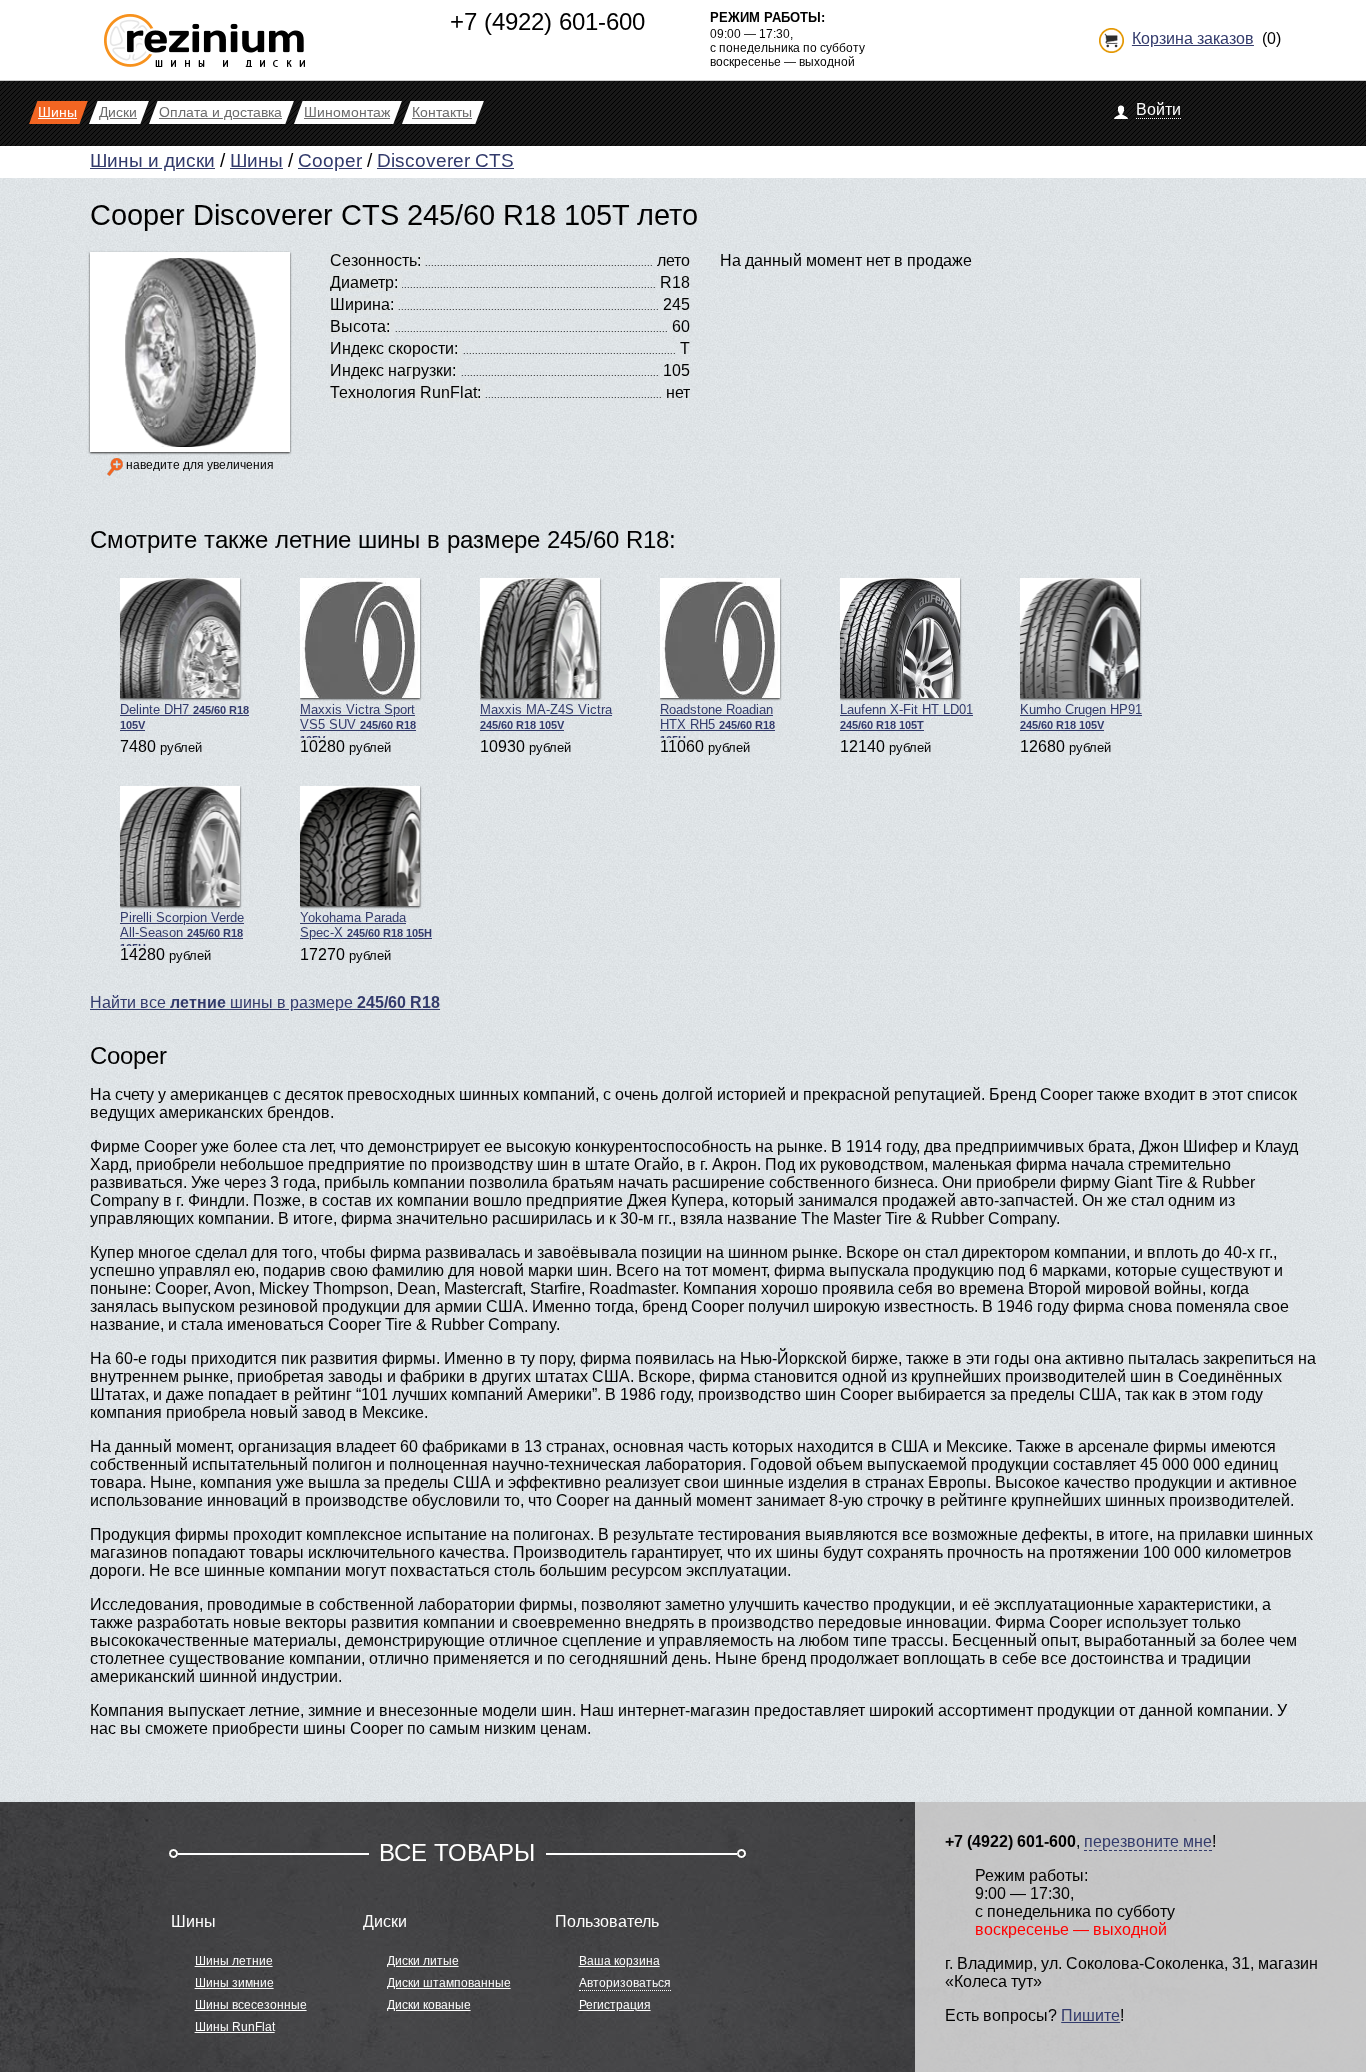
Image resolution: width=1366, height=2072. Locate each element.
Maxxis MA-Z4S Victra (546, 716)
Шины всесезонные (251, 2005)
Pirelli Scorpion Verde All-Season (182, 928)
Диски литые (423, 1961)
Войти (1158, 109)
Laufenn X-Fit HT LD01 (906, 716)
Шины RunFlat (235, 2027)
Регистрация (615, 2005)
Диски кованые (429, 2005)
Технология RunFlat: (405, 392)
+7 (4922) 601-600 (547, 21)
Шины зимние (234, 1983)
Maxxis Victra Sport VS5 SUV (358, 720)
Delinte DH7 (184, 716)
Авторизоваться (625, 1983)
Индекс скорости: (394, 348)
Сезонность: (375, 260)
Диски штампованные (449, 1983)
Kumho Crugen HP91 (1081, 716)
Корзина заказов (1193, 38)
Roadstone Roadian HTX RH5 (717, 720)
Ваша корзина (619, 1961)
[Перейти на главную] (204, 32)
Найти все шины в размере (265, 1002)
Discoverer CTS (445, 160)
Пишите (1090, 2015)
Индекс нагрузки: (393, 370)
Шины (256, 160)
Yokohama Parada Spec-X (366, 925)
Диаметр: (364, 282)
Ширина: (362, 304)
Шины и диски (152, 160)
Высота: (360, 326)
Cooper (330, 160)
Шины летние (234, 1961)
